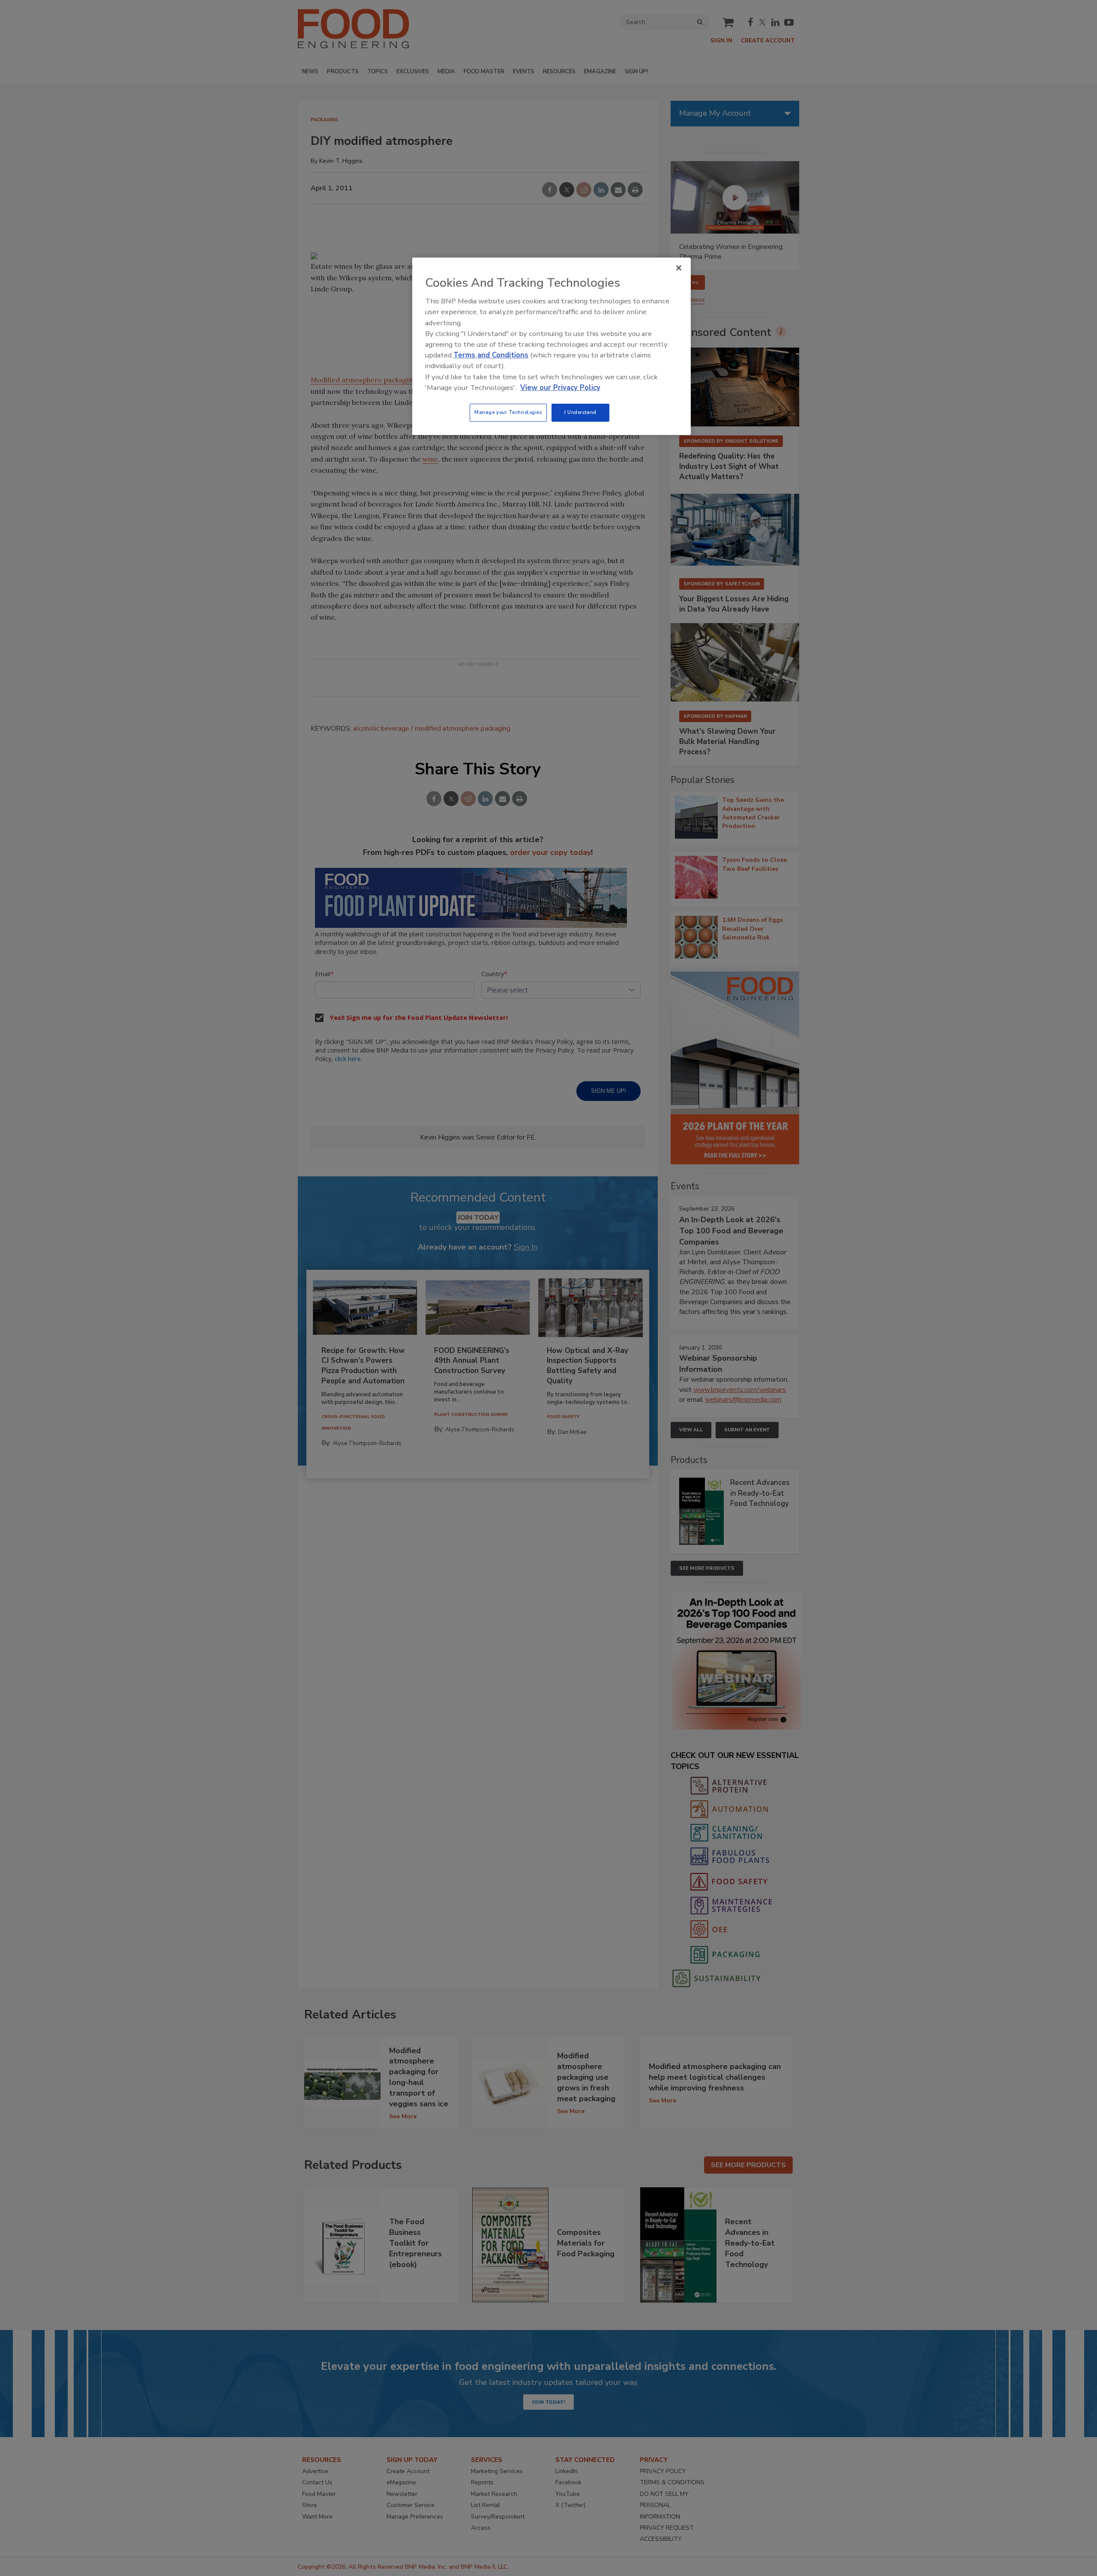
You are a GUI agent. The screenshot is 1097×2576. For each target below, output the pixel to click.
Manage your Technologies (508, 412)
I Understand (580, 412)
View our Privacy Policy (560, 388)
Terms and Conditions (491, 355)
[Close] (679, 268)
